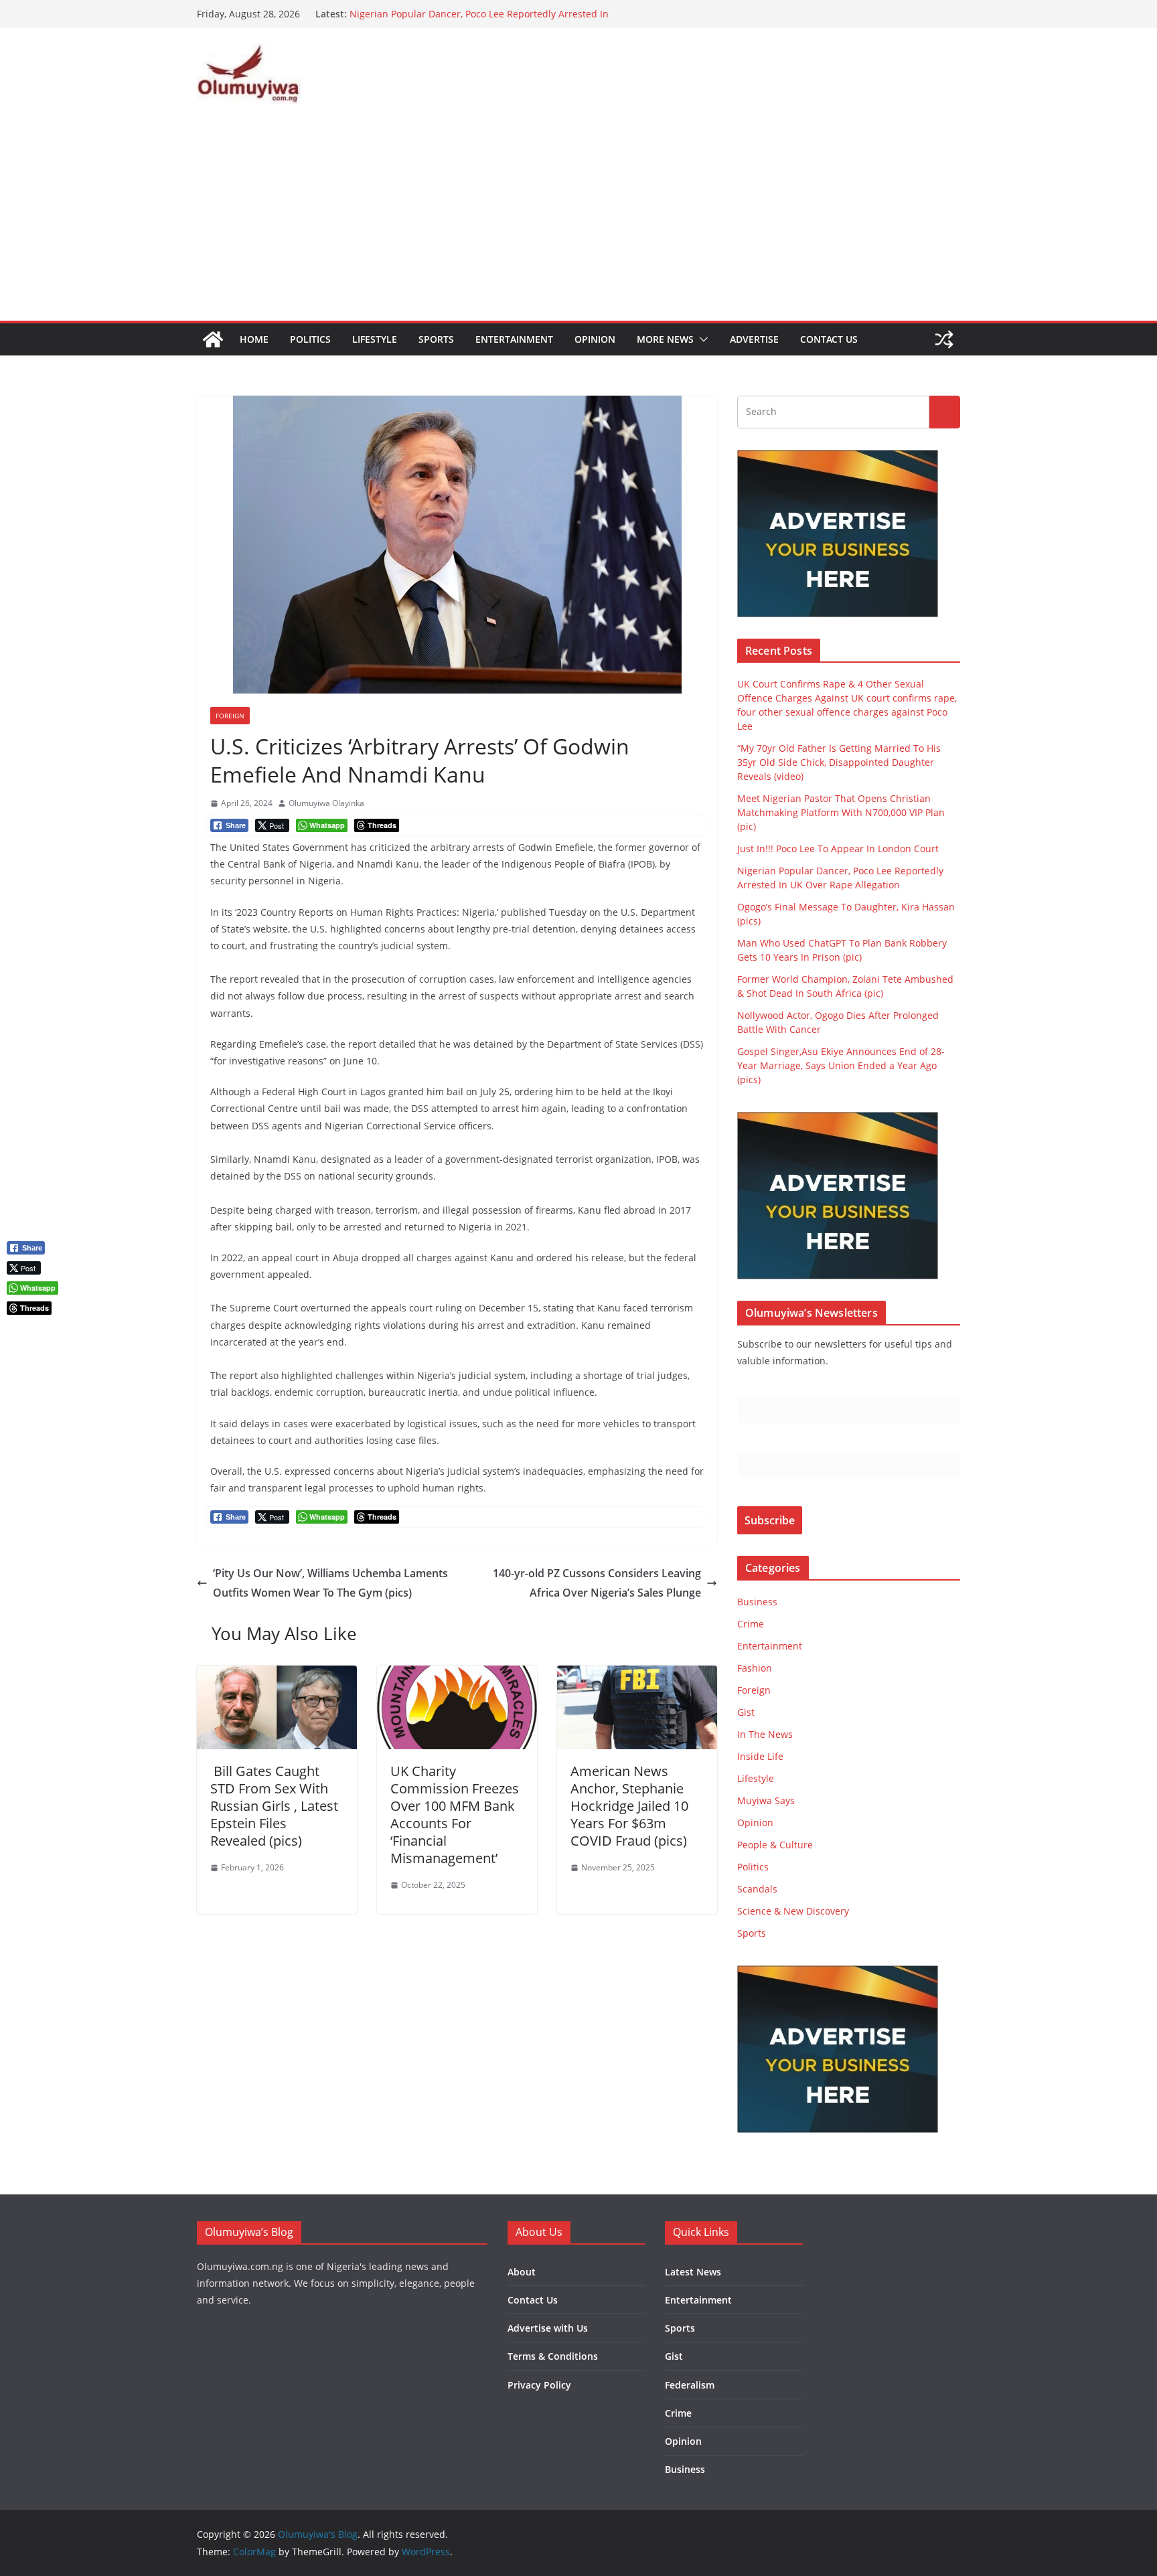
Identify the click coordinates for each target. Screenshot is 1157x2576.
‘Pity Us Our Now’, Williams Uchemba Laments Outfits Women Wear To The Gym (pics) (330, 1583)
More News (665, 339)
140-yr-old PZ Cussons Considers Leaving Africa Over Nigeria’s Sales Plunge (597, 1583)
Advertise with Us (548, 2328)
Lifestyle (375, 339)
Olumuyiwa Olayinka (326, 803)
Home (254, 339)
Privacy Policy (539, 2385)
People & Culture (775, 1845)
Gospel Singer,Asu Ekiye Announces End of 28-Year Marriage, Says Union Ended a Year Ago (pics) (841, 1065)
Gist (746, 1712)
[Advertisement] (578, 220)
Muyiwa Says (766, 1800)
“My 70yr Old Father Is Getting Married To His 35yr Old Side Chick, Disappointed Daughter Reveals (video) (839, 762)
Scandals (757, 1889)
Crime (751, 1624)
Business (757, 1602)
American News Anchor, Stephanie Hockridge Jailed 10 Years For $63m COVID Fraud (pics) (629, 1806)
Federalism (690, 2385)
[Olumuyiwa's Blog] (213, 339)
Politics (310, 339)
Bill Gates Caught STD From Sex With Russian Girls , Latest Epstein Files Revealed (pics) (274, 1806)
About (522, 2272)
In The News (765, 1734)
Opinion (595, 339)
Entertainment (514, 339)
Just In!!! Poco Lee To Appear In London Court (450, 14)
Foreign (230, 716)
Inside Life (760, 1756)
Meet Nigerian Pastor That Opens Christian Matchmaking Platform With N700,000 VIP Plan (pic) (841, 812)
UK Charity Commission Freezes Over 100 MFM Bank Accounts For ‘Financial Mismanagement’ (455, 1815)
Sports (436, 339)
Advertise (754, 339)
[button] (701, 339)
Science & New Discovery (793, 1911)
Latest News (693, 2272)
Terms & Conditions (553, 2356)
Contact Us (829, 339)
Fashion (755, 1668)
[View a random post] (944, 339)
